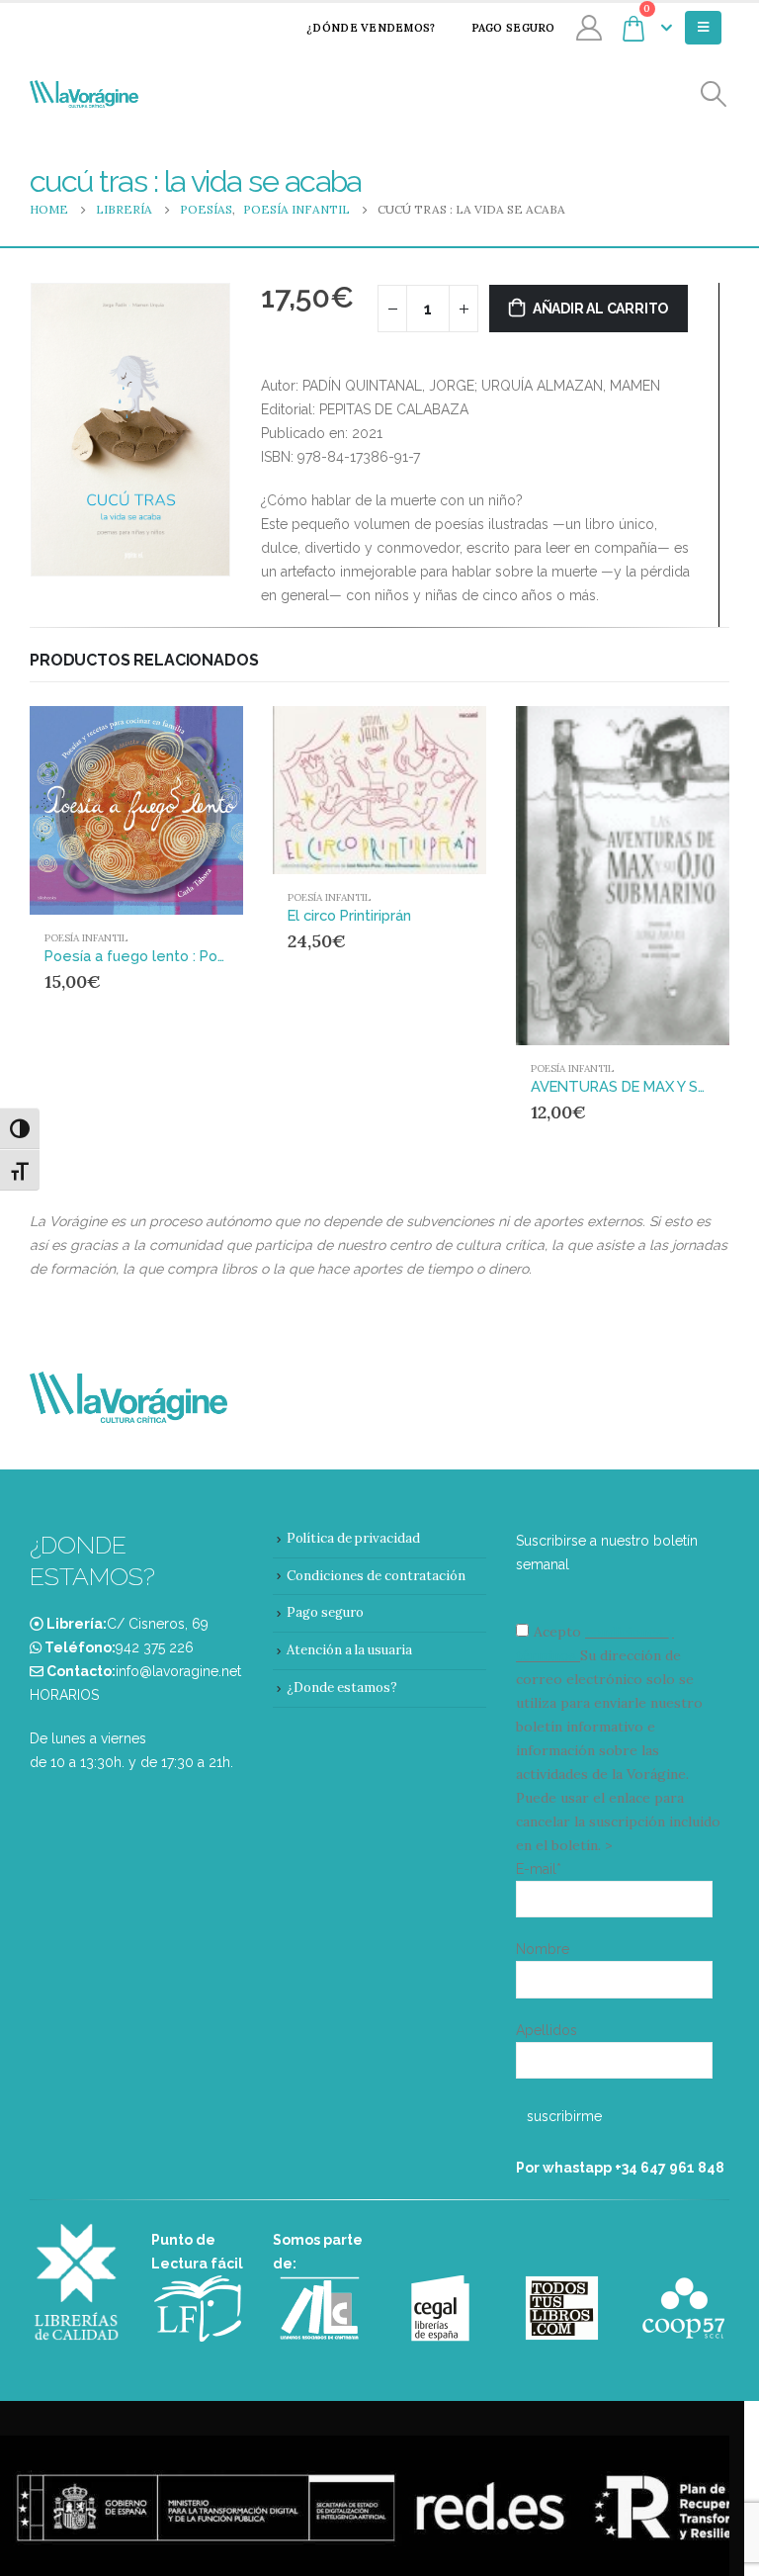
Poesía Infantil (86, 938)
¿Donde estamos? (342, 1688)
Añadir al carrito (600, 309)
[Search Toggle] (714, 94)
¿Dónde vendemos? (371, 28)
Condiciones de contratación (376, 1576)
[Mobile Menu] (703, 28)
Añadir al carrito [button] (191, 739)
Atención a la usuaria (349, 1650)
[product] (136, 810)
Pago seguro (513, 28)
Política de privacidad (353, 1538)
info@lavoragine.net (178, 1671)
